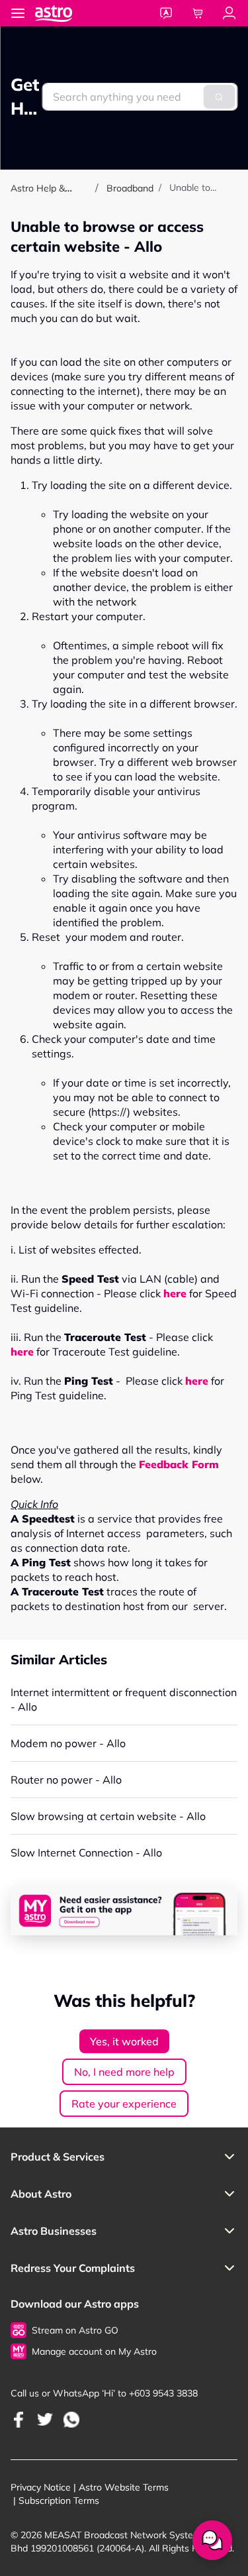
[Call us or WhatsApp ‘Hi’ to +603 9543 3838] (19, 2419)
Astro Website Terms (124, 2487)
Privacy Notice (41, 2487)
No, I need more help (124, 2072)
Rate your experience (124, 2104)
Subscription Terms (59, 2500)
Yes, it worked (124, 2041)
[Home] (67, 13)
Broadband (130, 188)
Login (229, 13)
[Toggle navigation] (18, 13)
